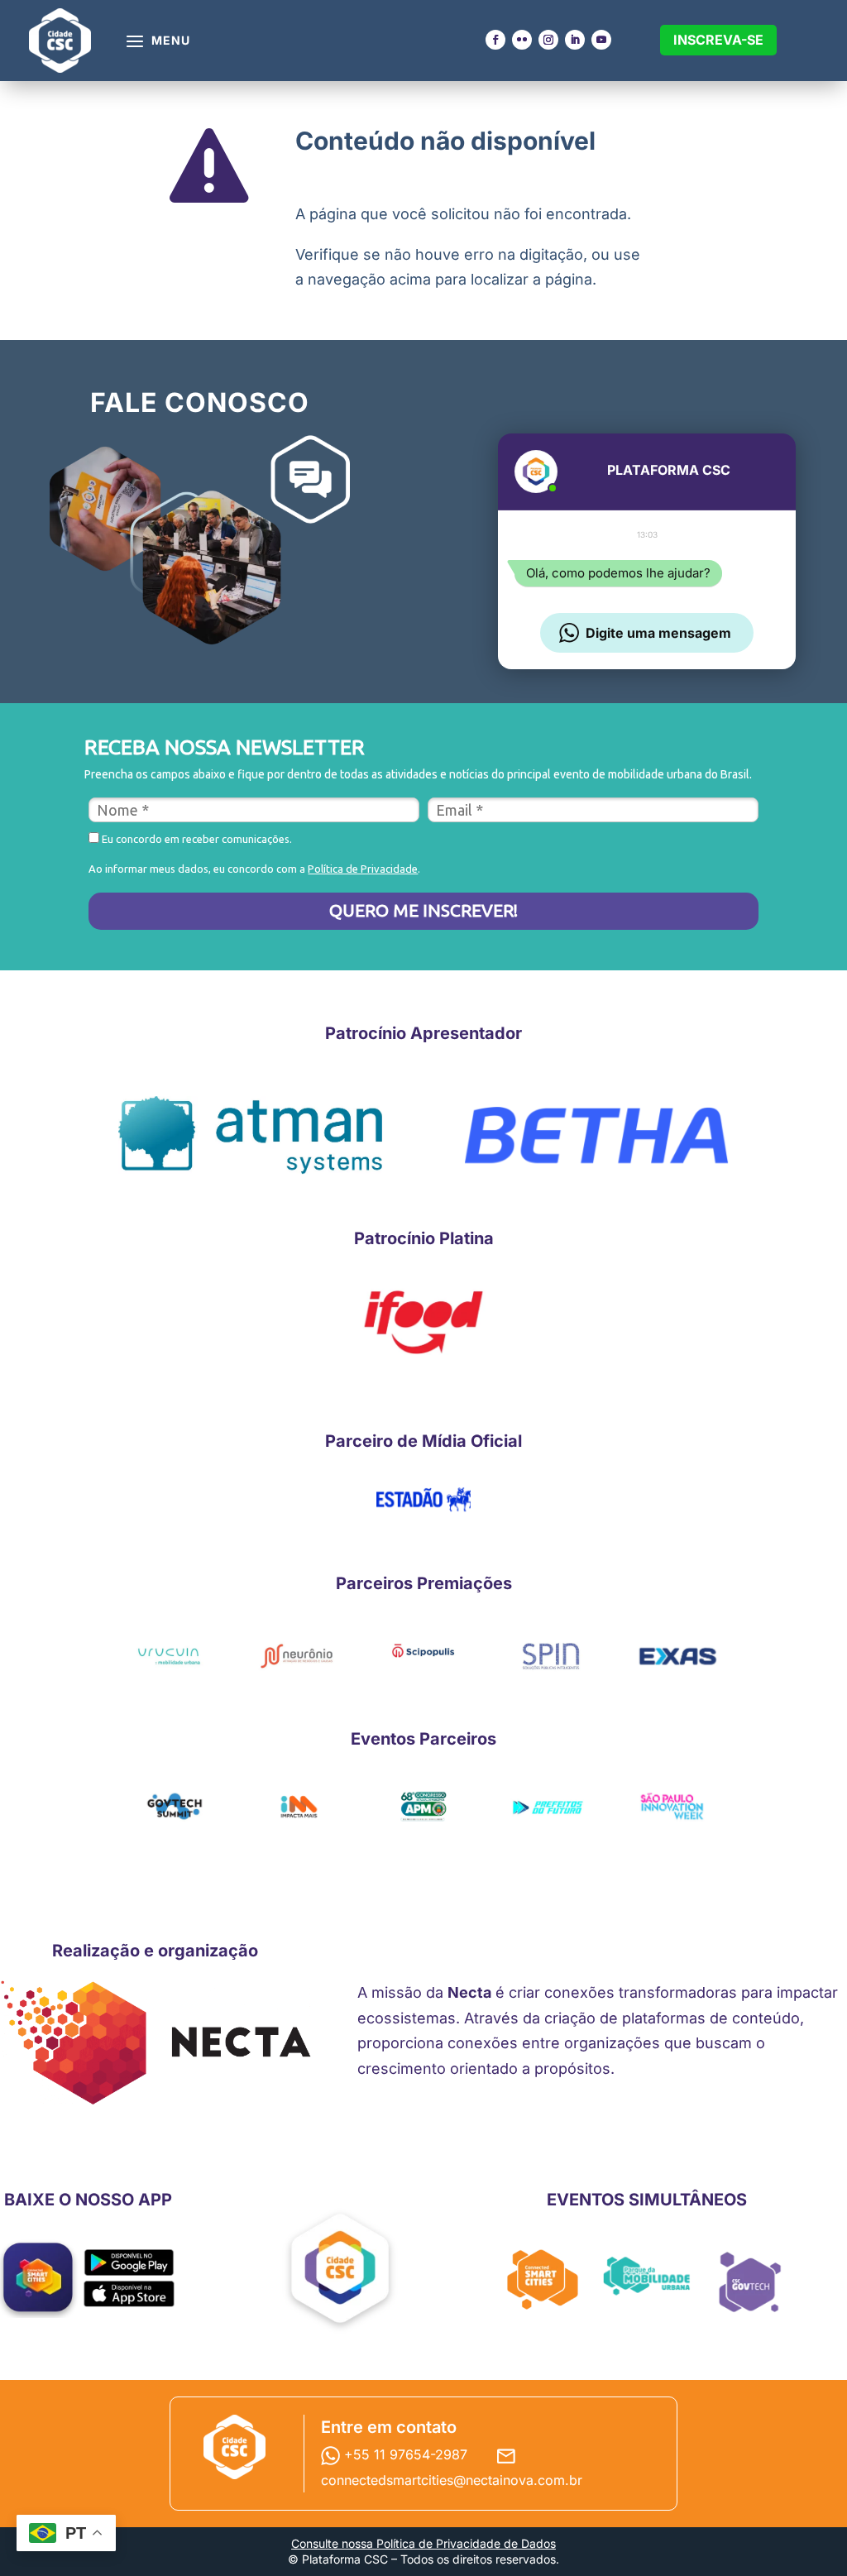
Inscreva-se (718, 40)
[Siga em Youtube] (601, 40)
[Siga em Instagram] (548, 40)
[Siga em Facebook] (495, 40)
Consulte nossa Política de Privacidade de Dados (423, 2543)
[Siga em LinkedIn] (575, 40)
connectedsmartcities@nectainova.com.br (452, 2480)
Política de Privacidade (363, 869)
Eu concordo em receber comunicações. (196, 839)
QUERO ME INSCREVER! (423, 910)
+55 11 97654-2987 (408, 2454)
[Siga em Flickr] (522, 40)
